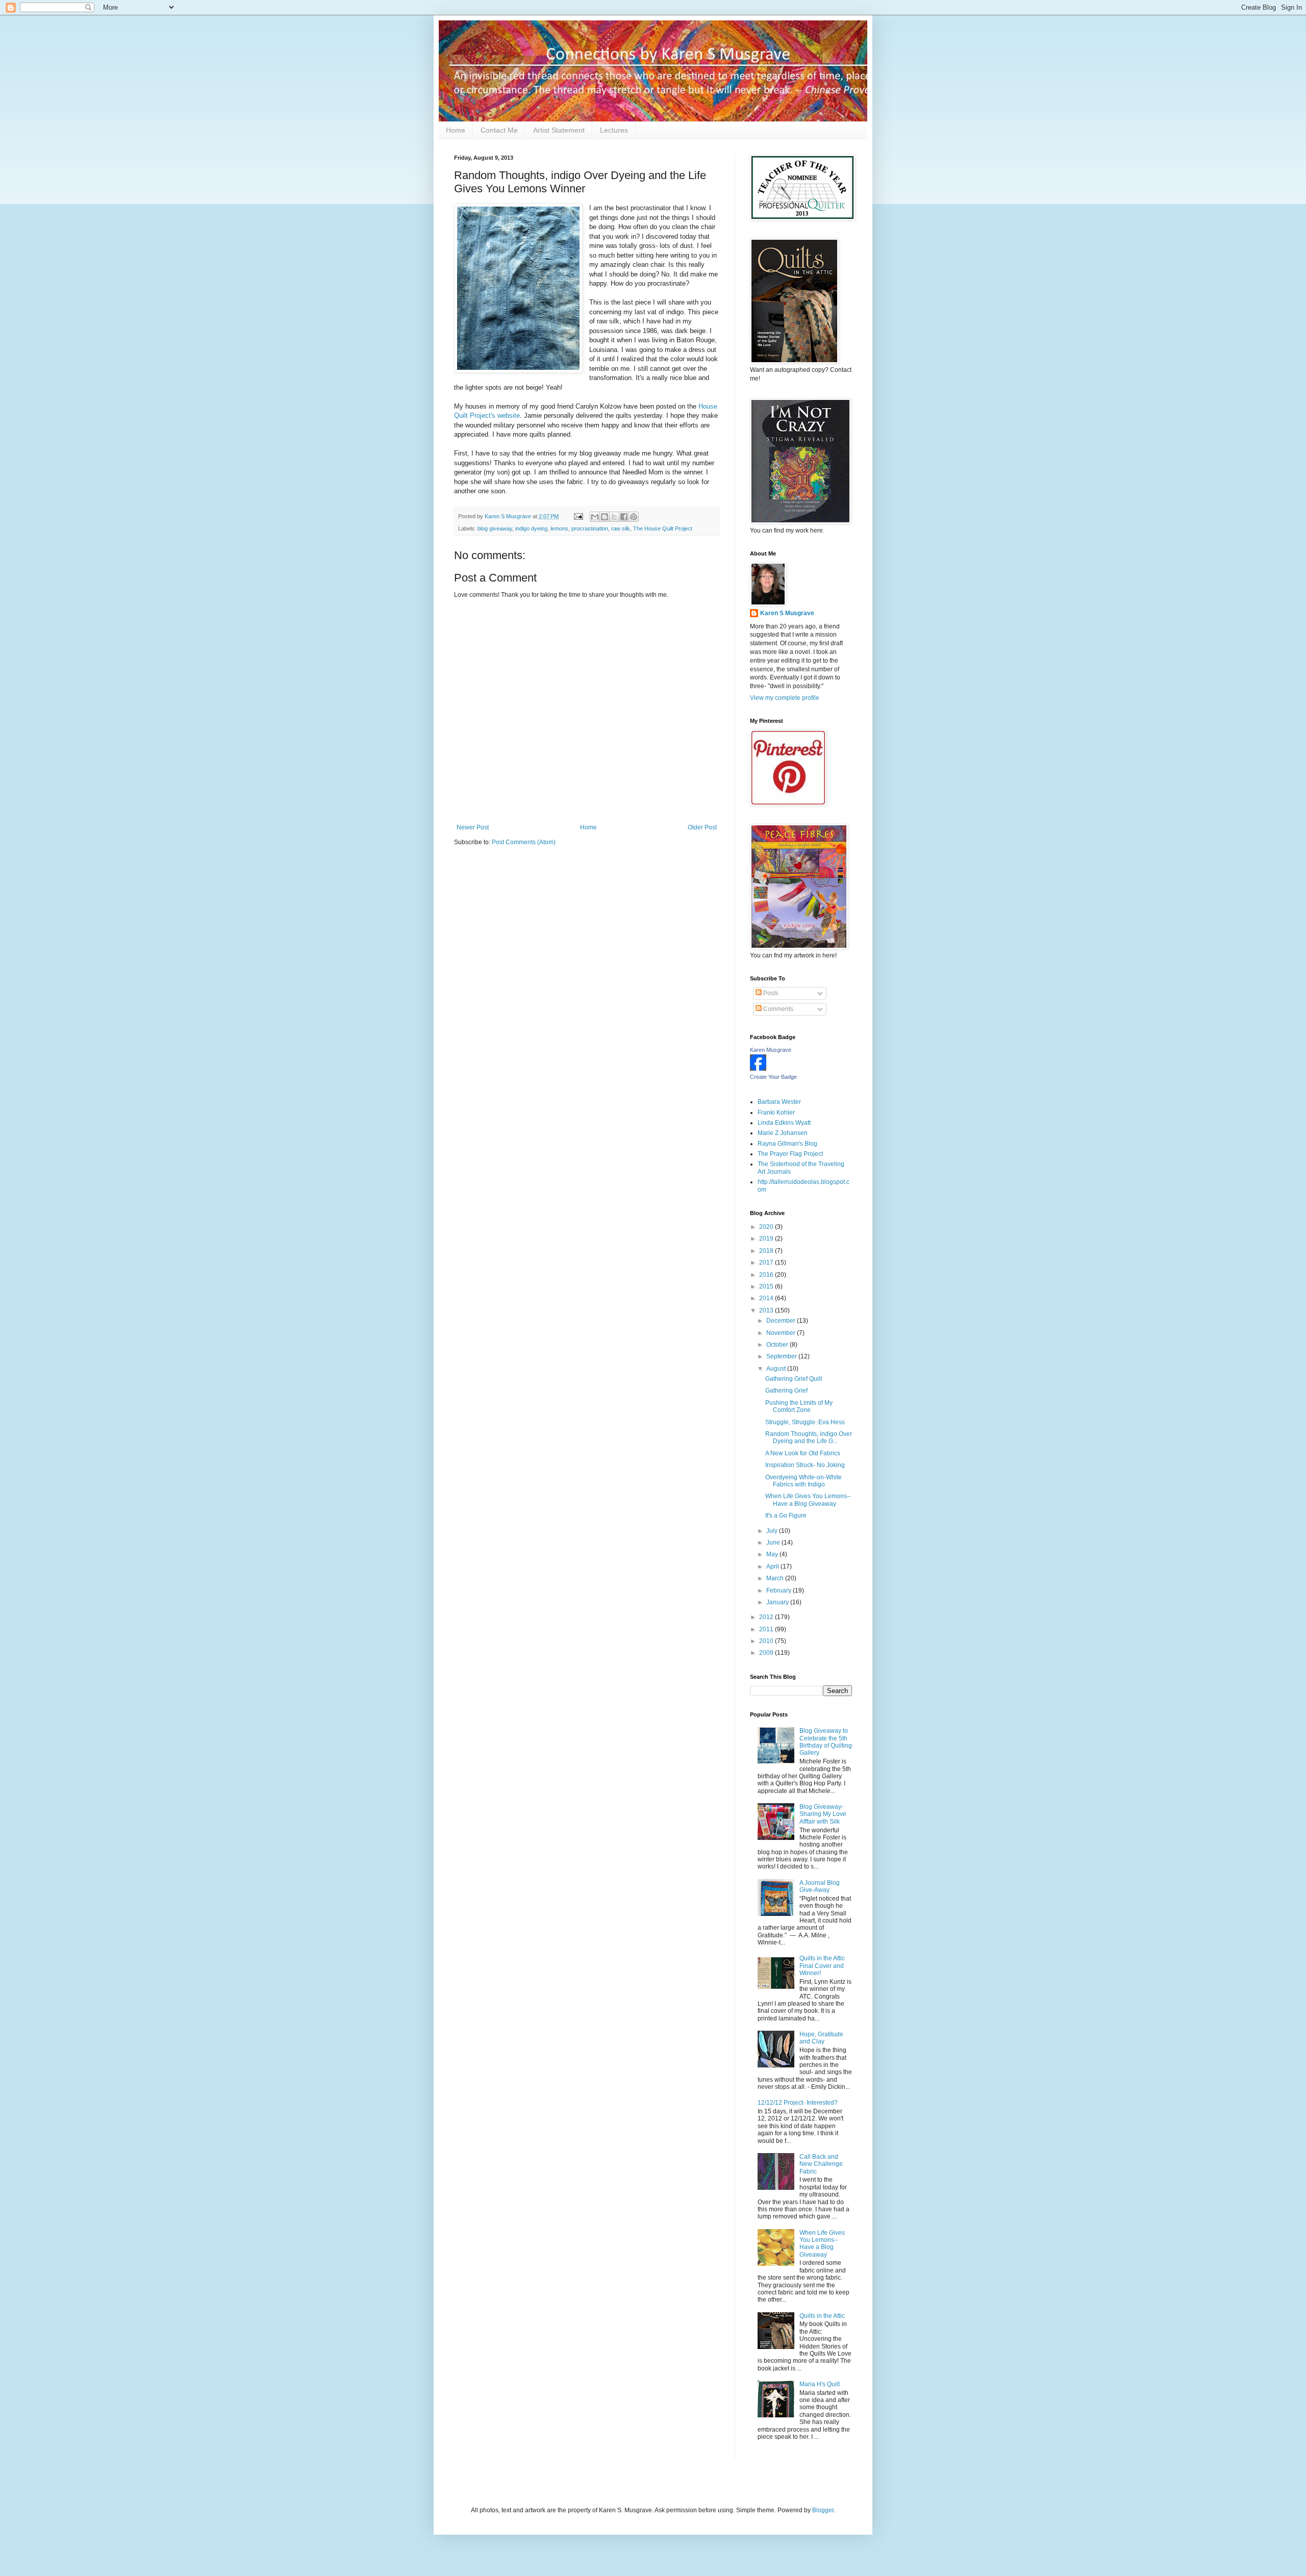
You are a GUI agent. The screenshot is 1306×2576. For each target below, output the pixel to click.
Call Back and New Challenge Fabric (821, 2164)
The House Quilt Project (663, 528)
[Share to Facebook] (624, 517)
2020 (767, 1227)
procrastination (590, 528)
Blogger (823, 2510)
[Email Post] (578, 516)
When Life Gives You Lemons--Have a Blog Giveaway (808, 1500)
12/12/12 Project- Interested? (798, 2103)
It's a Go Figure (786, 1516)
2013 (767, 1310)
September (782, 1356)
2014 (767, 1298)
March (776, 1578)
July (773, 1531)
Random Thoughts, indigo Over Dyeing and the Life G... (809, 1437)
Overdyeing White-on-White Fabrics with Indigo (803, 1481)
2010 (767, 1641)
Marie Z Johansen (783, 1133)
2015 (767, 1286)
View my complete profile (785, 698)
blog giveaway (495, 528)
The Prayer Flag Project (790, 1154)
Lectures (614, 130)
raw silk (621, 528)
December (782, 1321)
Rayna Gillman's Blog (787, 1144)
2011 (767, 1629)
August (777, 1369)
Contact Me (499, 130)
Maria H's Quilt (820, 2384)
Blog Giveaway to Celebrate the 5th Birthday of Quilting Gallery (826, 1742)
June (774, 1543)
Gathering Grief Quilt (794, 1379)
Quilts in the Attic (822, 2316)
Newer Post (473, 827)
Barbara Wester (779, 1102)
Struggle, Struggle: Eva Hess (805, 1422)
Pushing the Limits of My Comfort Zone (799, 1406)
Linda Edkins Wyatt (784, 1123)
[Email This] (595, 517)
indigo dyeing (531, 528)
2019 (767, 1239)
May (773, 1554)
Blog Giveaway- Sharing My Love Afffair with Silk (823, 1814)
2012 (767, 1617)
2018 (767, 1251)
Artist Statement (559, 130)
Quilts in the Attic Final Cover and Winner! (822, 1966)
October (778, 1345)
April (773, 1567)
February (780, 1590)
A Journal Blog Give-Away (820, 1886)
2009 (767, 1653)
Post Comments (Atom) (524, 842)
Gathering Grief (786, 1391)
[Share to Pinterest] (634, 517)
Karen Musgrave (771, 1050)
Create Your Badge (773, 1077)
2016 (767, 1275)
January (778, 1602)
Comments (777, 1009)
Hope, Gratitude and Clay (821, 2038)
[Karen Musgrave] (758, 1069)
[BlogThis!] (605, 517)
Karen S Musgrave (787, 613)
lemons (559, 528)
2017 (767, 1262)
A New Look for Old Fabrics (803, 1453)
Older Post (702, 827)
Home (456, 130)
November (782, 1333)
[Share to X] (614, 517)
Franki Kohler (776, 1113)
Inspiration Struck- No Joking (805, 1465)
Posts (770, 993)
